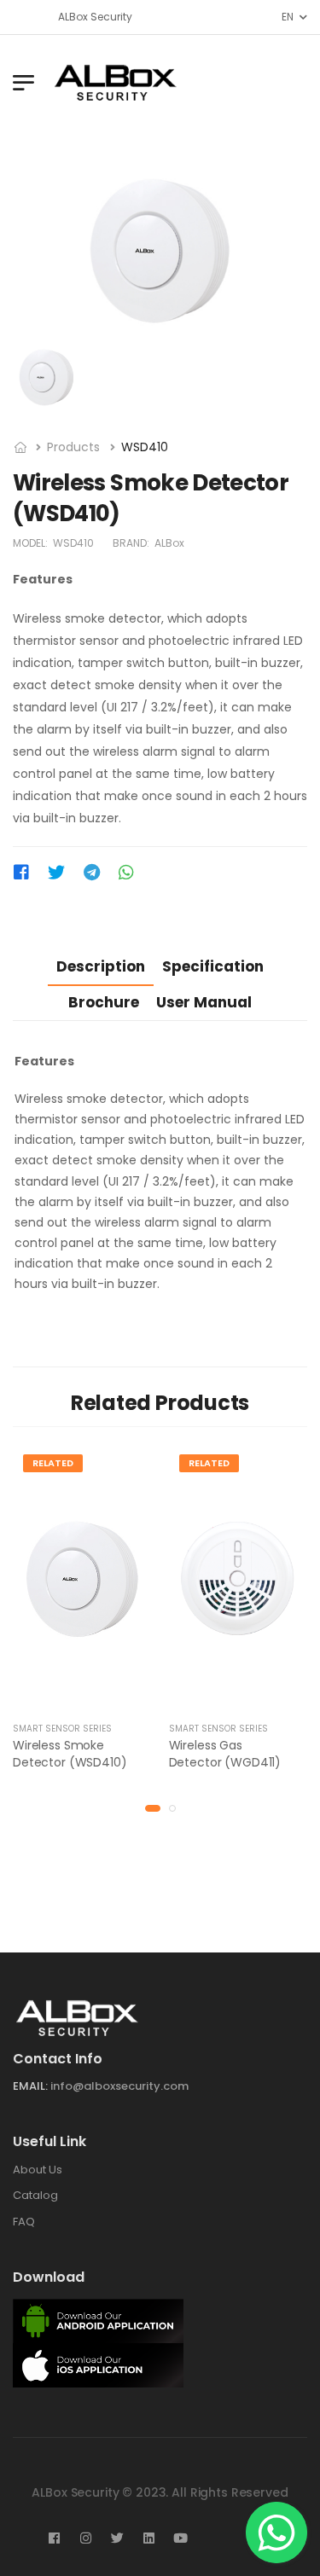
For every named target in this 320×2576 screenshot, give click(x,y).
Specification (213, 966)
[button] (153, 1808)
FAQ (24, 2222)
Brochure (104, 1002)
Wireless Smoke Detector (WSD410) (70, 1754)
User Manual (204, 1002)
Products (73, 447)
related (53, 1463)
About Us (38, 2169)
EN (287, 17)
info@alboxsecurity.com (119, 2086)
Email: (30, 2086)
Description (101, 966)
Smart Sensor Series (62, 1729)
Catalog (35, 2195)
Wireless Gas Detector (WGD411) (225, 1754)
